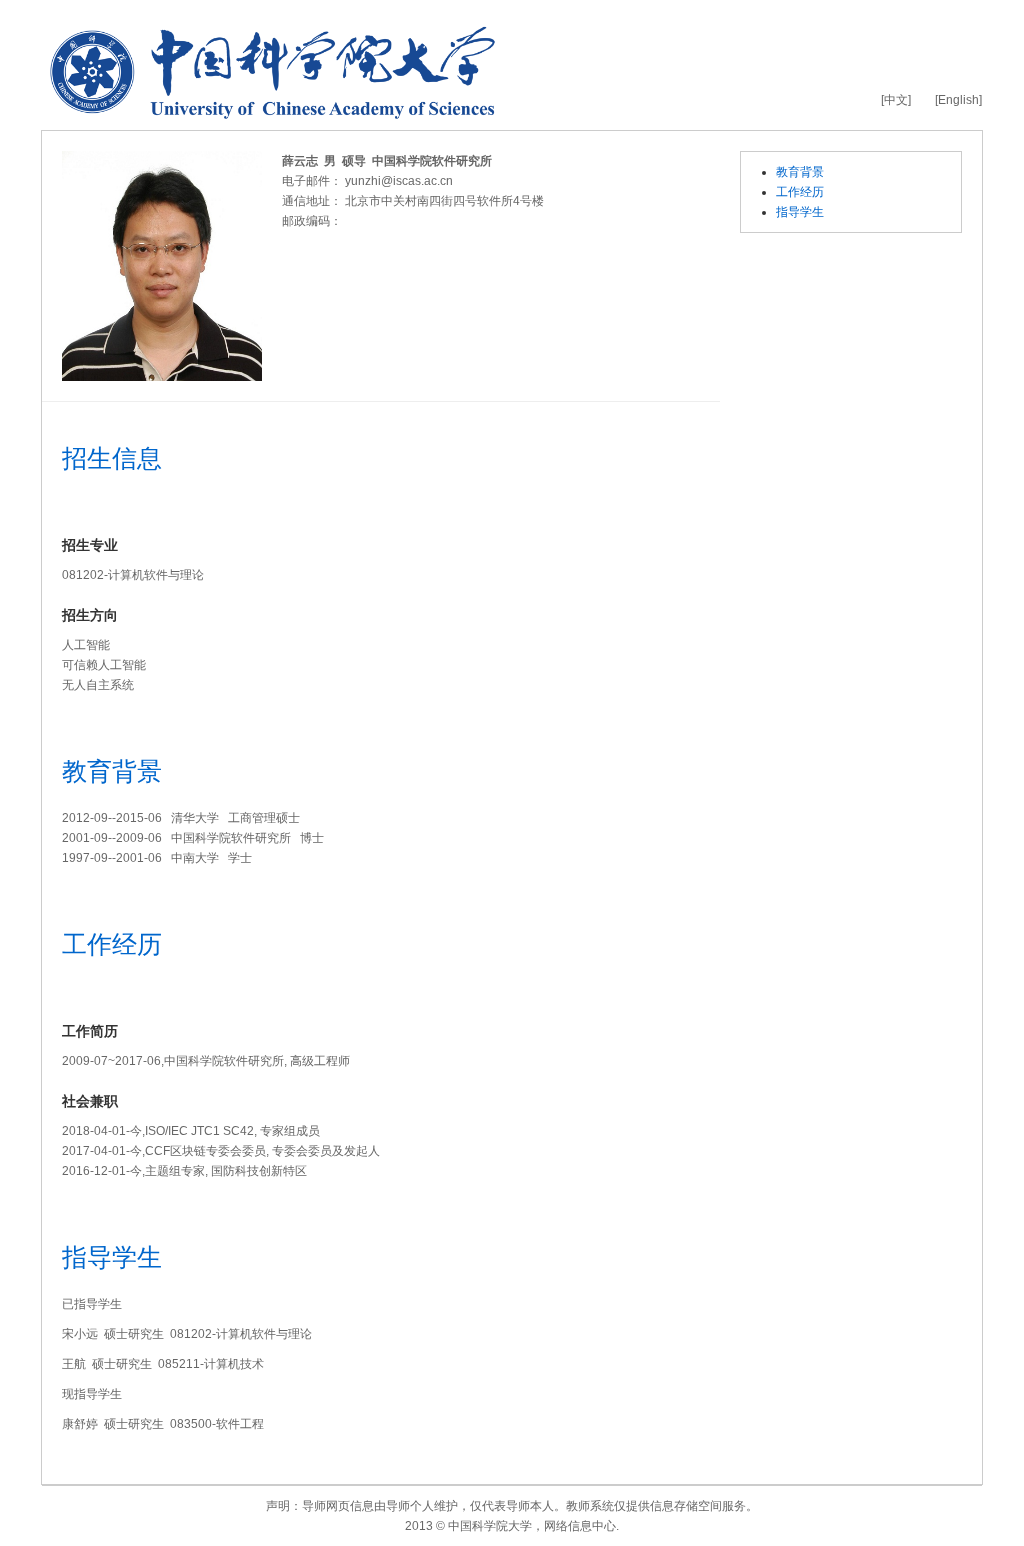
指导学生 (800, 212)
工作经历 (800, 192)
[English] (958, 100)
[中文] (896, 100)
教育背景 (800, 172)
